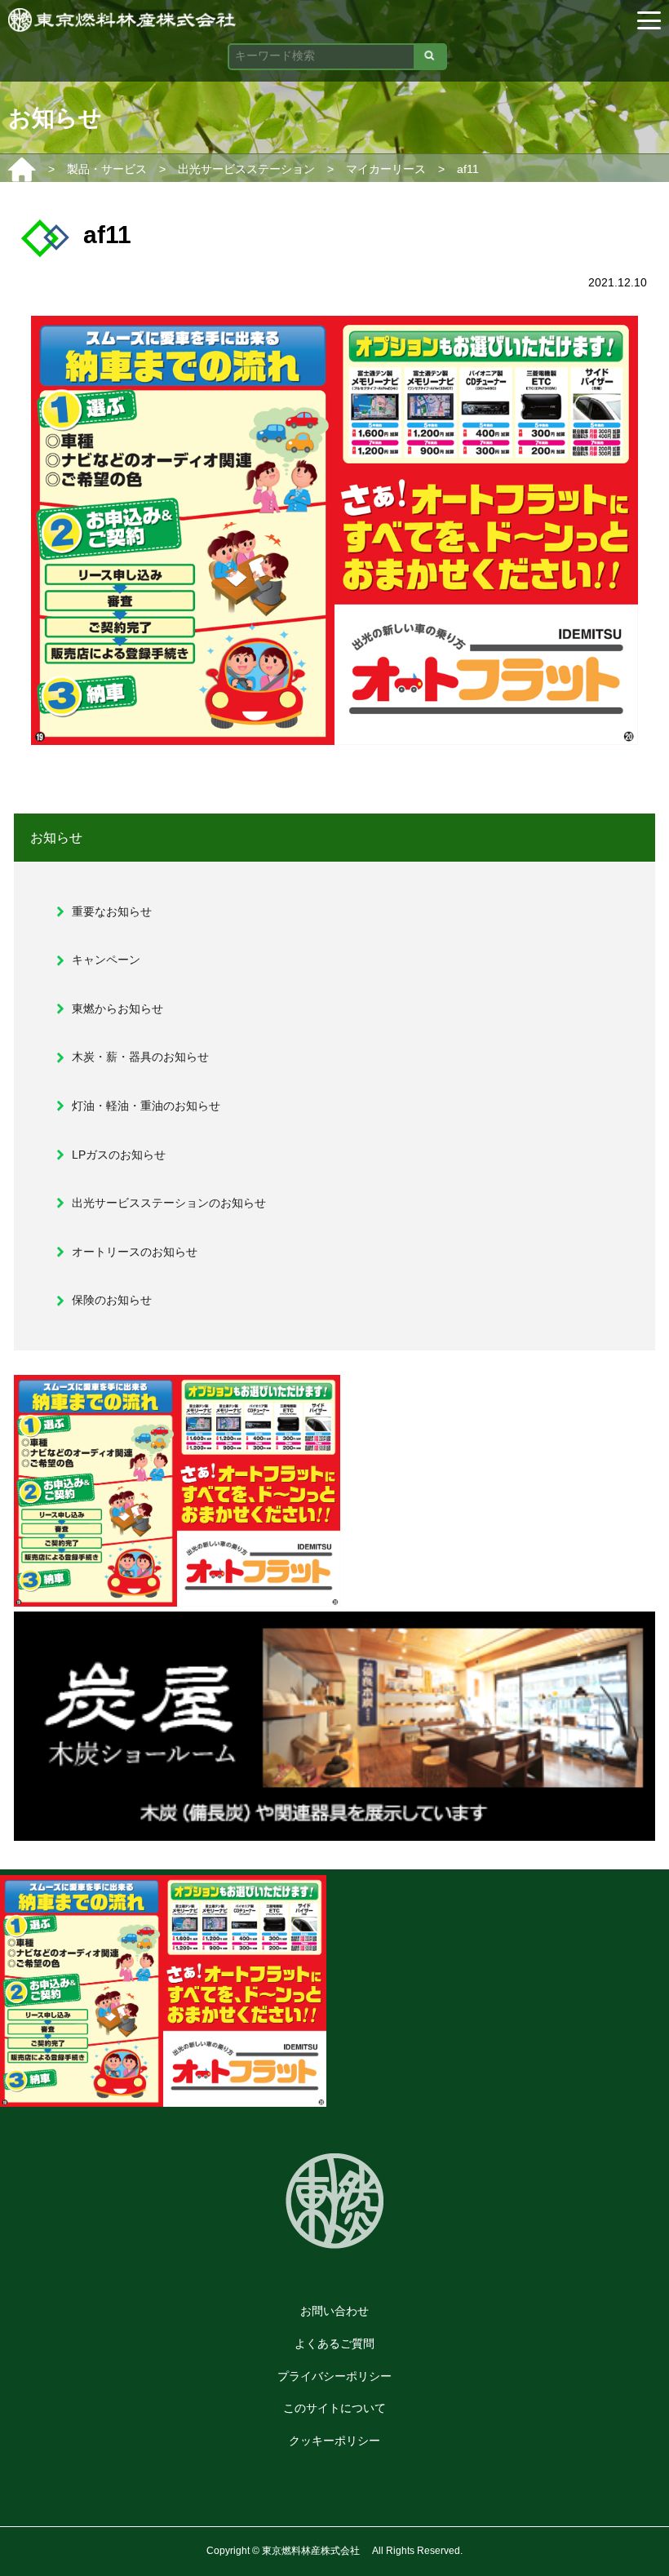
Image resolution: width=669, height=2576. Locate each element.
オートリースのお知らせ (135, 1252)
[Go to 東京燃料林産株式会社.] (22, 169)
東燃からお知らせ (117, 1009)
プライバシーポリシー (334, 2376)
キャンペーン (106, 960)
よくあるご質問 (334, 2343)
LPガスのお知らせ (119, 1155)
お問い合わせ (334, 2311)
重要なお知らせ (112, 911)
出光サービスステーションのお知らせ (169, 1203)
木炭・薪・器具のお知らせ (140, 1057)
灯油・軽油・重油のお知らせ (146, 1106)
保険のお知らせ (112, 1300)
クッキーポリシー (334, 2441)
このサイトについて (334, 2408)
